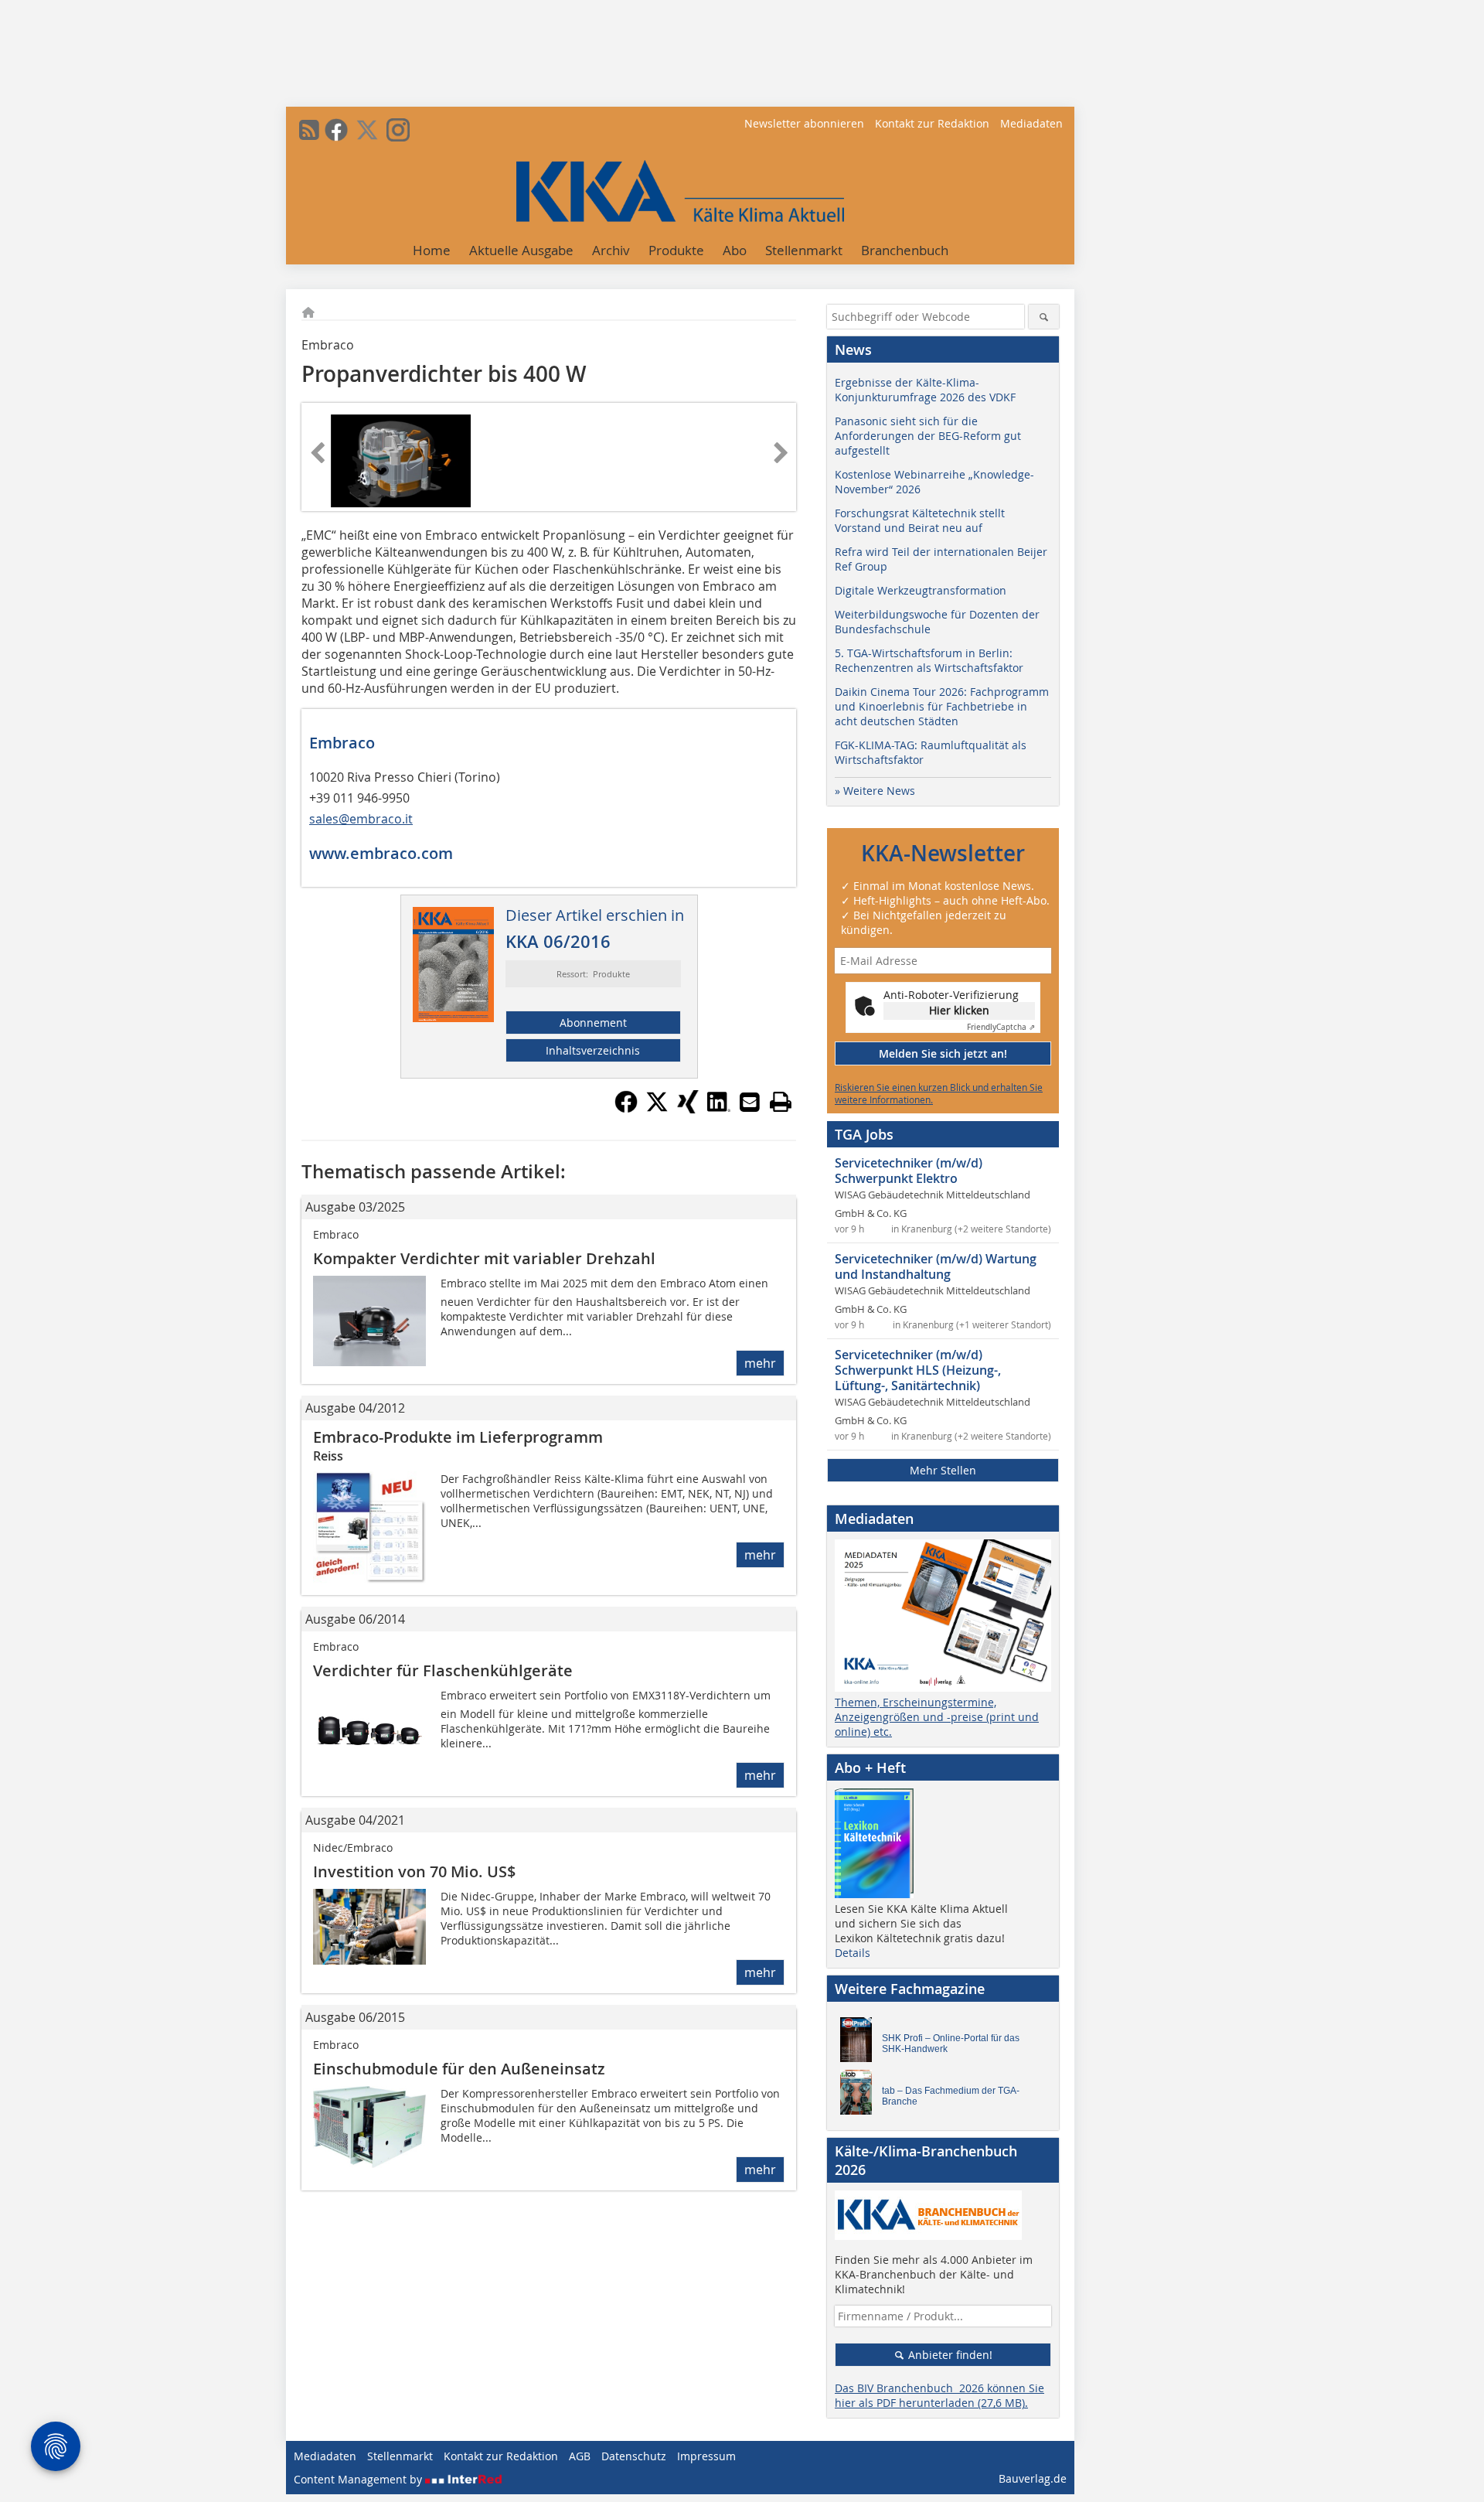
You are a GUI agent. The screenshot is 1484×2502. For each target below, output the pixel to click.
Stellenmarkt (804, 250)
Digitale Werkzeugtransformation (921, 590)
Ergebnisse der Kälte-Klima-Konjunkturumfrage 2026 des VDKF (925, 390)
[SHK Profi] (860, 2044)
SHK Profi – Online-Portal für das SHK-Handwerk (951, 2044)
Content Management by (359, 2479)
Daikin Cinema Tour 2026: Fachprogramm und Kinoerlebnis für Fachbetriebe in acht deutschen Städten (942, 706)
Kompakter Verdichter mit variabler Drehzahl (484, 1258)
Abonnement (593, 1023)
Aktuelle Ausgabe (521, 250)
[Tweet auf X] (657, 1109)
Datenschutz (634, 2456)
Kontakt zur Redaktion (932, 123)
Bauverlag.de (1033, 2478)
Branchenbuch (905, 250)
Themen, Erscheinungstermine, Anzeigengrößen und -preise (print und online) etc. (937, 1717)
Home (432, 250)
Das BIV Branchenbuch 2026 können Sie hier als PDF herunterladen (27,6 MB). (939, 2395)
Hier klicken (959, 1010)
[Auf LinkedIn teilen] (719, 1109)
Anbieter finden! (949, 2355)
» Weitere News (875, 791)
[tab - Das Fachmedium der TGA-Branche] (860, 2096)
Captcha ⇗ (1001, 1027)
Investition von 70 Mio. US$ (414, 1871)
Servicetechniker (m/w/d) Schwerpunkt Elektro (909, 1171)
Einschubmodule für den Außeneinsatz (459, 2069)
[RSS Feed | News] (309, 130)
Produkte (676, 250)
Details (853, 1953)
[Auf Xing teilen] (688, 1109)
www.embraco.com (381, 853)
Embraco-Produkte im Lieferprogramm (458, 1437)
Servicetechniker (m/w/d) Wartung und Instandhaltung (936, 1266)
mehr (760, 1363)
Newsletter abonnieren (804, 123)
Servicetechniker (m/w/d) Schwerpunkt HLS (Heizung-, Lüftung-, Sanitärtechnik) (918, 1370)
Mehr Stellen (943, 1470)
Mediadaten (1031, 123)
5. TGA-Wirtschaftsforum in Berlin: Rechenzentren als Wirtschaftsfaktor (929, 660)
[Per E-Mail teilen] (750, 1102)
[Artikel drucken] (781, 1102)
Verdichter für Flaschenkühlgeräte (443, 1670)
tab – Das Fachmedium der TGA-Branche (951, 2096)
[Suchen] (1044, 317)
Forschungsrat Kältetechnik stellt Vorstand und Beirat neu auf (920, 520)
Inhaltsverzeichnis (593, 1050)
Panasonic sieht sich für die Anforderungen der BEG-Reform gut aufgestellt (928, 436)
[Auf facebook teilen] (626, 1109)
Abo (735, 250)
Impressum (706, 2456)
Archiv (611, 250)
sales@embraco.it (361, 819)
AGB (580, 2456)
